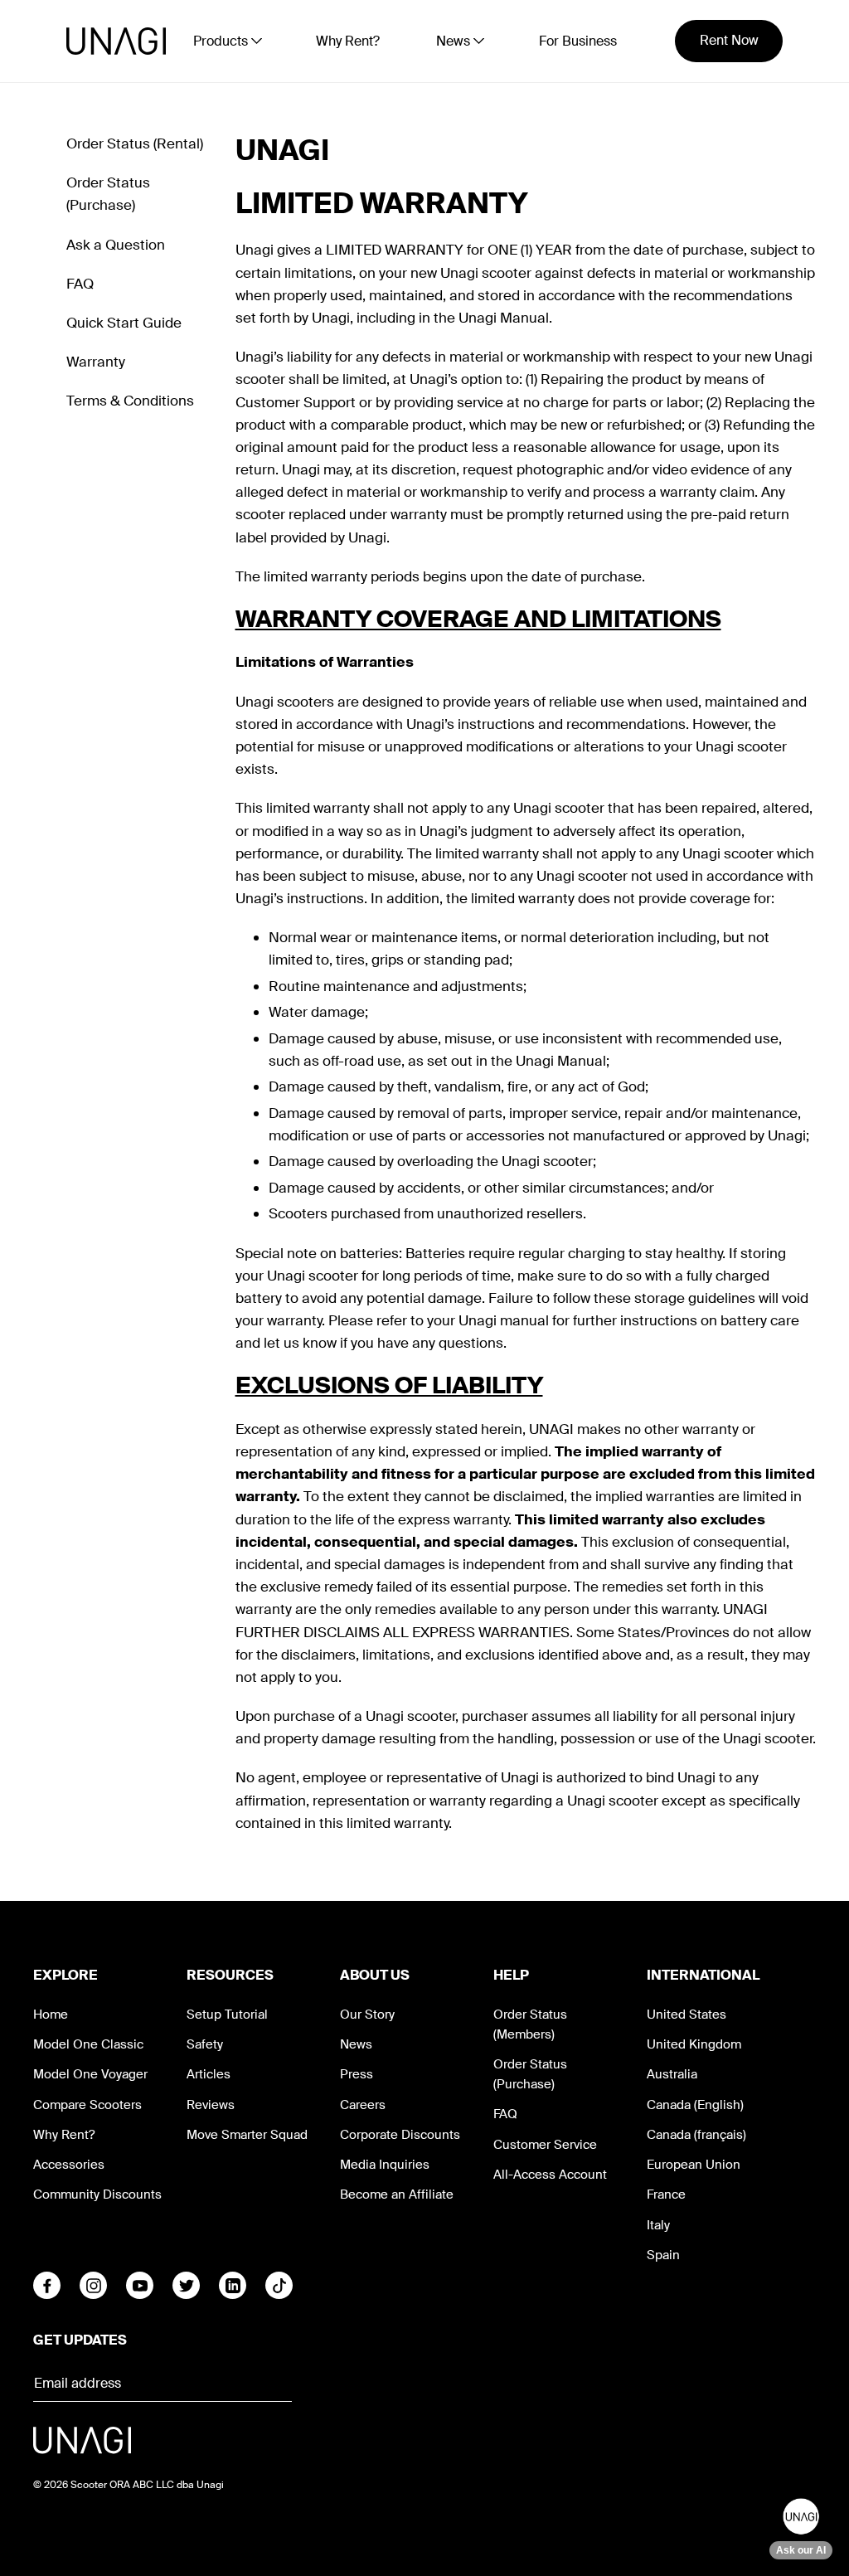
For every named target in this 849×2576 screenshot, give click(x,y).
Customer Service (545, 2145)
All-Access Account (550, 2175)
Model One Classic (88, 2044)
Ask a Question (116, 245)
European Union (694, 2165)
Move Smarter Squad (247, 2135)
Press (357, 2074)
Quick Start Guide (124, 323)
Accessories (69, 2165)
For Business (578, 41)
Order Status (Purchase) (530, 2074)
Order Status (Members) (530, 2024)
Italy (658, 2225)
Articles (209, 2074)
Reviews (211, 2105)
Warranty (96, 362)
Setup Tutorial (227, 2015)
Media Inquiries (385, 2165)
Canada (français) (696, 2135)
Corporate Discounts (400, 2135)
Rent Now (729, 40)
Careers (363, 2105)
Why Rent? (348, 41)
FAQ (80, 284)
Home (51, 2015)
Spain (663, 2255)
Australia (672, 2074)
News (356, 2044)
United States (686, 2015)
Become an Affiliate (397, 2194)
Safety (205, 2044)
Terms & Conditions (130, 401)
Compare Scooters (87, 2105)
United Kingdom (694, 2044)
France (666, 2194)
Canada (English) (695, 2105)
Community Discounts (97, 2194)
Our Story (367, 2015)
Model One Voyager (90, 2074)
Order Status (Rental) (135, 143)
